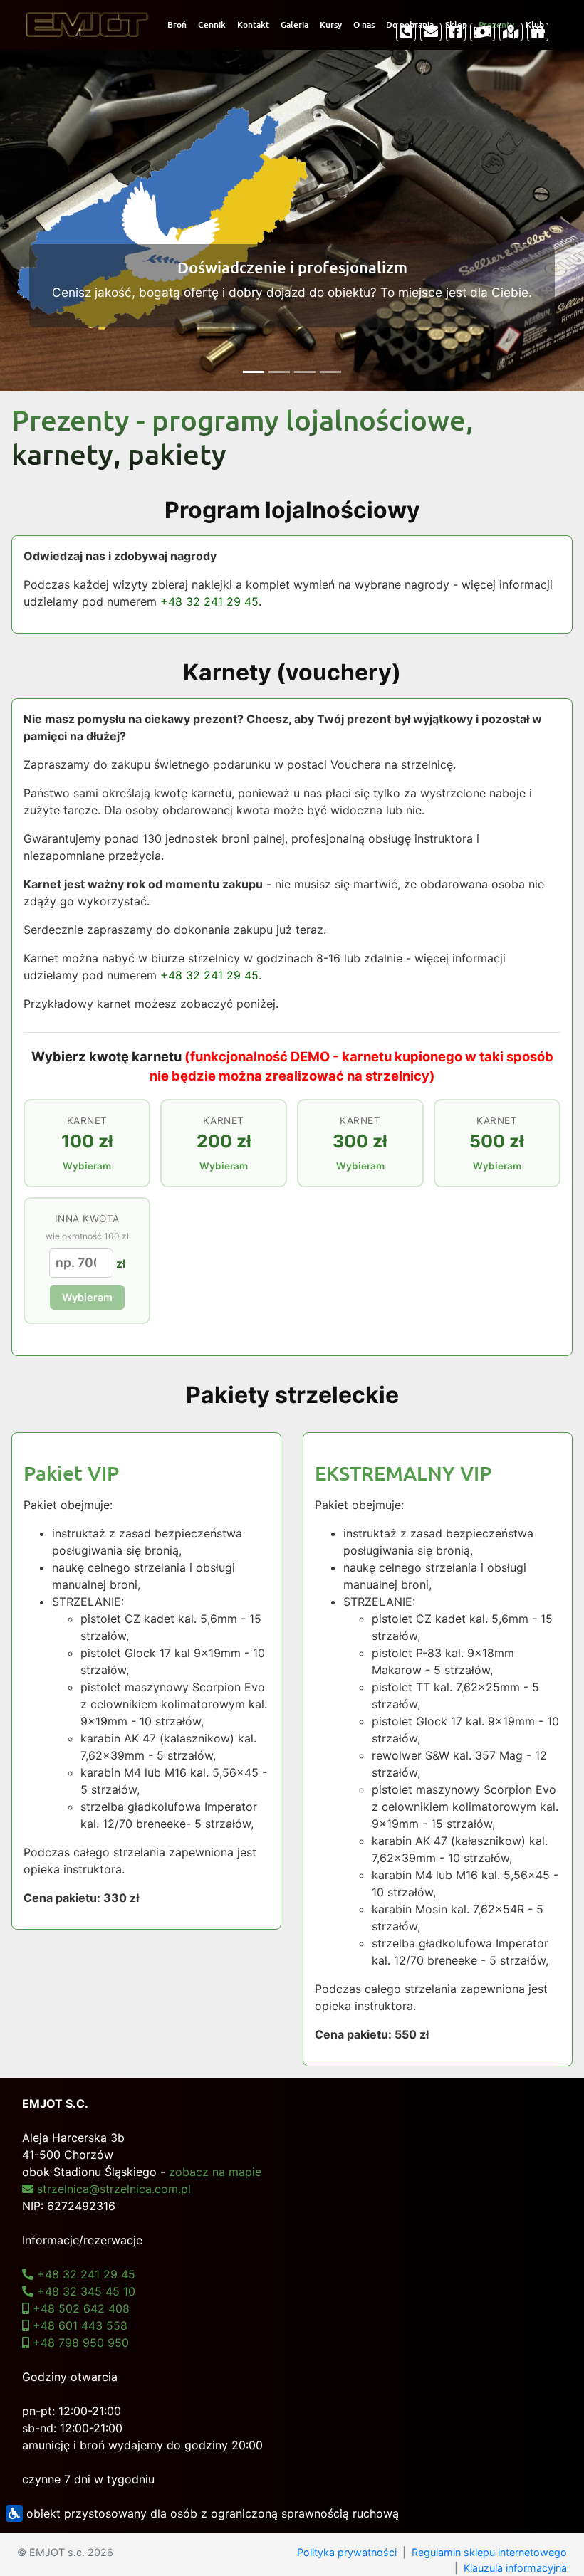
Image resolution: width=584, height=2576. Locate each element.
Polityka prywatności (347, 2552)
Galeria (294, 25)
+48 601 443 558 (78, 2325)
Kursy (331, 25)
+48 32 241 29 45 (209, 601)
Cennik (212, 25)
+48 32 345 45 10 (84, 2291)
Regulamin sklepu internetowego (489, 2552)
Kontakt (253, 25)
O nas (364, 25)
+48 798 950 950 (79, 2343)
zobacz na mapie (215, 2172)
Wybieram (87, 1297)
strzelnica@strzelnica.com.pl (112, 2189)
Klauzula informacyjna (515, 2568)
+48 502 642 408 (79, 2308)
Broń (177, 25)
